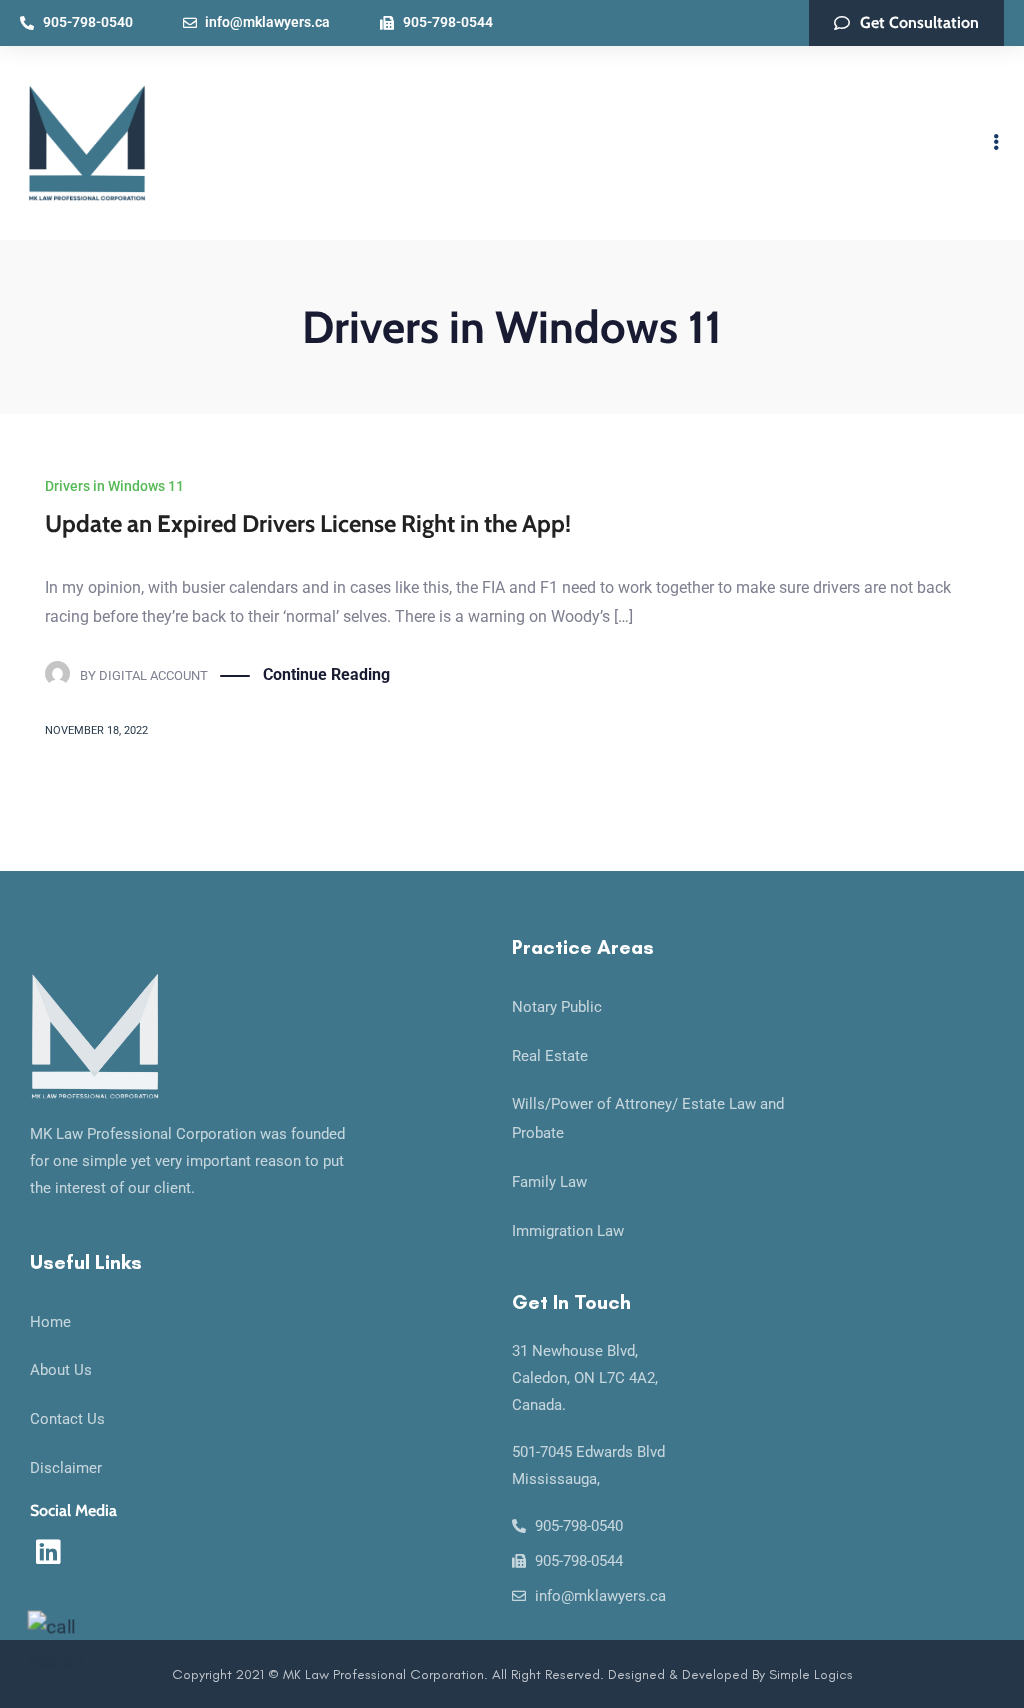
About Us (61, 1370)
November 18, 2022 (96, 730)
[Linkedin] (48, 1552)
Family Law (549, 1182)
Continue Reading (326, 674)
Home (50, 1322)
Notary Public (557, 1007)
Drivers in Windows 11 (114, 486)
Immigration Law (568, 1231)
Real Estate (550, 1056)
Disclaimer (66, 1468)
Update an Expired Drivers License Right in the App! (308, 523)
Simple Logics (811, 1674)
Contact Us (67, 1419)
